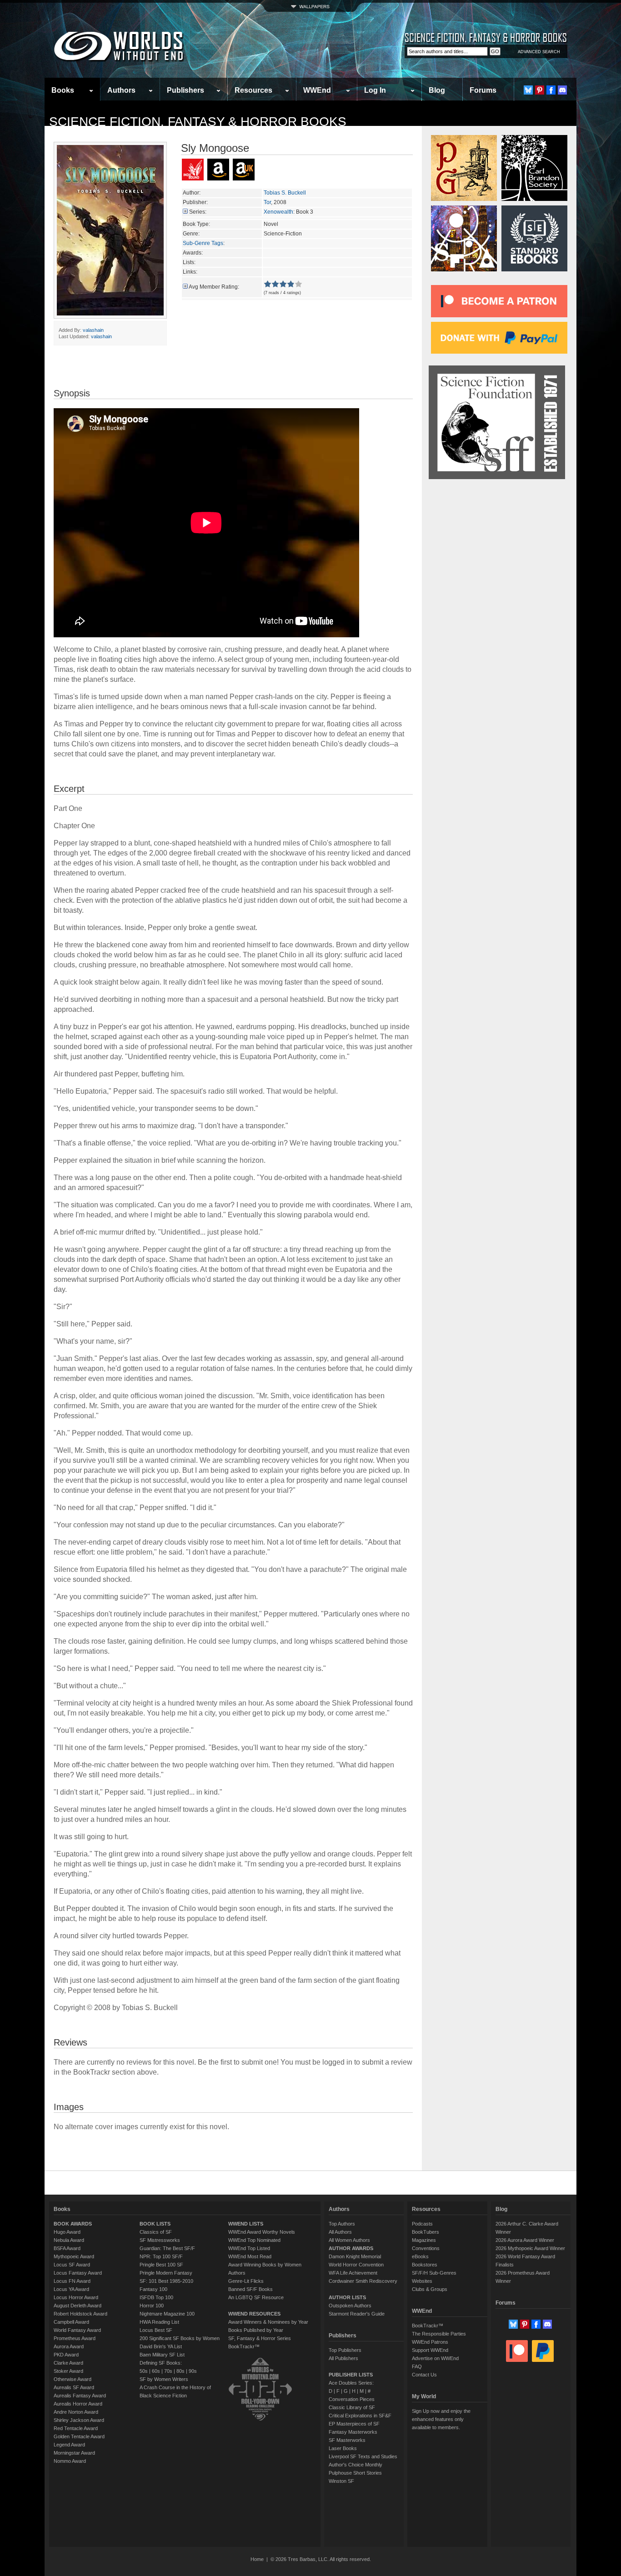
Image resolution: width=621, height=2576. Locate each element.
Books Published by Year (256, 2330)
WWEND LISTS (246, 2224)
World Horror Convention (356, 2265)
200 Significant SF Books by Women (180, 2338)
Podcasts (422, 2224)
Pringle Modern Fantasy (166, 2273)
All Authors (340, 2232)
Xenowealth (278, 212)
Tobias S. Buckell (285, 193)
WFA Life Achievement (353, 2273)
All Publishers (343, 2358)
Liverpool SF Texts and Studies (363, 2456)
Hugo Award (67, 2232)
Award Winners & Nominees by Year (268, 2322)
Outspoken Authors (350, 2306)
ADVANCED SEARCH (539, 52)
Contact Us (424, 2375)
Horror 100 (152, 2306)
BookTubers (426, 2232)
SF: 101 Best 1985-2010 (166, 2281)
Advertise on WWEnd (435, 2358)
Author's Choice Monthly (356, 2465)
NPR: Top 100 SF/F (161, 2256)
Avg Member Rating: (214, 287)
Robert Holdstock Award (80, 2314)
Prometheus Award (75, 2338)
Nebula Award (69, 2240)
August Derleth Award (78, 2306)
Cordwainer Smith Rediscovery (363, 2281)
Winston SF (341, 2481)
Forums (483, 90)
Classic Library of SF (352, 2407)
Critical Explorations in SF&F (360, 2416)
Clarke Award (68, 2363)
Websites (422, 2281)
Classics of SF (156, 2232)
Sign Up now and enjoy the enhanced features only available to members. (441, 2419)
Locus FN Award (72, 2281)
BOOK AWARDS (73, 2224)
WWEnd (317, 90)
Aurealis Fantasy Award (80, 2396)
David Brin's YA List (161, 2346)
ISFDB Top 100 (156, 2297)
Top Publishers (345, 2350)
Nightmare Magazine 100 (167, 2314)
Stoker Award (68, 2371)
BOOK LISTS (155, 2224)
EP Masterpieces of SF (354, 2424)
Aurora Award (69, 2346)
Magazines (424, 2240)
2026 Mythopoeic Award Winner (530, 2248)
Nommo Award (70, 2461)
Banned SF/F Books (250, 2289)
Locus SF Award (72, 2265)
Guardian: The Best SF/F (167, 2248)
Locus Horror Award (76, 2297)
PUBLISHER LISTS (351, 2375)
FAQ (417, 2366)
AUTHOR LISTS (347, 2297)
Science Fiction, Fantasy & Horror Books (198, 122)
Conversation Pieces (352, 2399)
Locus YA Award (71, 2289)
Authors (121, 90)
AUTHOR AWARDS (351, 2248)
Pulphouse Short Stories (355, 2473)
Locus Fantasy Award (78, 2273)
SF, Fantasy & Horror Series (260, 2338)
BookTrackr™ (244, 2346)
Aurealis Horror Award (78, 2404)
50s (144, 2371)
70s (168, 2371)
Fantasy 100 (153, 2289)
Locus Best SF (156, 2330)
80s (180, 2371)
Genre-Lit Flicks (246, 2281)
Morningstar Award (74, 2453)
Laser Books (343, 2448)
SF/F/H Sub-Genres (434, 2273)
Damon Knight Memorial (355, 2256)
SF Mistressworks (160, 2240)
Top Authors (342, 2224)
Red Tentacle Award (76, 2428)
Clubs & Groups (430, 2289)
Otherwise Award (73, 2379)
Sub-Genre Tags (203, 243)
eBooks (420, 2256)
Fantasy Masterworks (353, 2432)
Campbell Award (71, 2322)
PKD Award (66, 2355)
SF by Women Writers (164, 2379)
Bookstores (425, 2265)
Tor (267, 202)
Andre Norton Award (76, 2412)
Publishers (185, 90)
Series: (198, 212)
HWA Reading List (159, 2322)
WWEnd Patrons (430, 2342)
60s (156, 2371)
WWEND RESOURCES (254, 2314)
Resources (253, 90)
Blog (437, 90)
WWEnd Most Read (250, 2256)
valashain (93, 330)
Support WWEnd (430, 2350)
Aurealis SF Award (74, 2387)
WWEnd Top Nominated (254, 2240)
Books (63, 90)
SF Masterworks (347, 2440)
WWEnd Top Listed (249, 2248)
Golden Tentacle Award (79, 2436)
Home (257, 2559)
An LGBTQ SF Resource (256, 2297)
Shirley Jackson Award (79, 2420)
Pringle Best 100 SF (161, 2265)
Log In (375, 90)
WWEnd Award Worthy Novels (262, 2232)
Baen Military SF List (162, 2355)
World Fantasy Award (77, 2330)
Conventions (426, 2248)
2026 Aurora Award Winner (525, 2240)
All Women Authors (349, 2240)
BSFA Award (67, 2248)
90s (193, 2371)
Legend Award (69, 2445)
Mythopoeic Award (74, 2256)
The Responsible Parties (439, 2334)
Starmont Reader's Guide (357, 2314)
